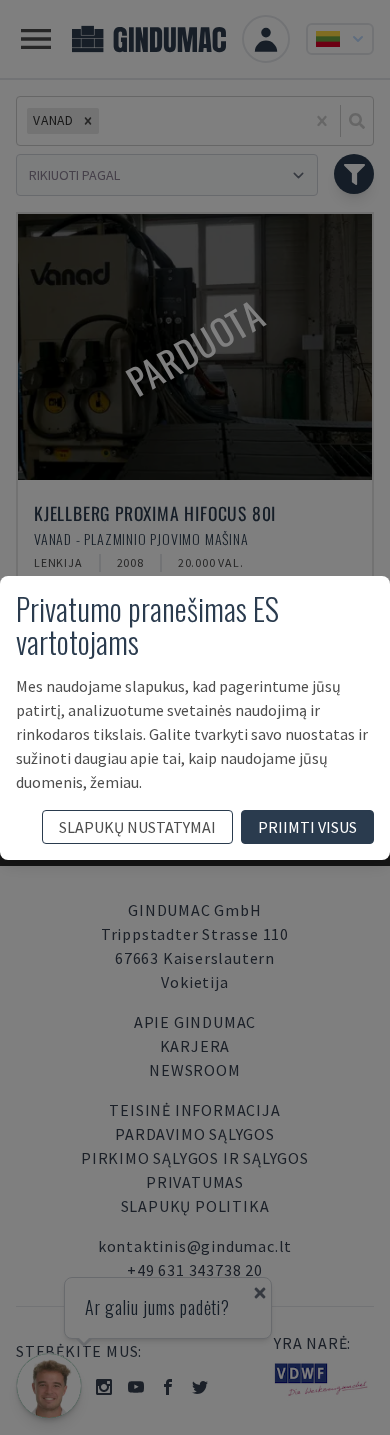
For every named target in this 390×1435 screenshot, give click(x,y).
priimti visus (307, 827)
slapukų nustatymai (137, 827)
